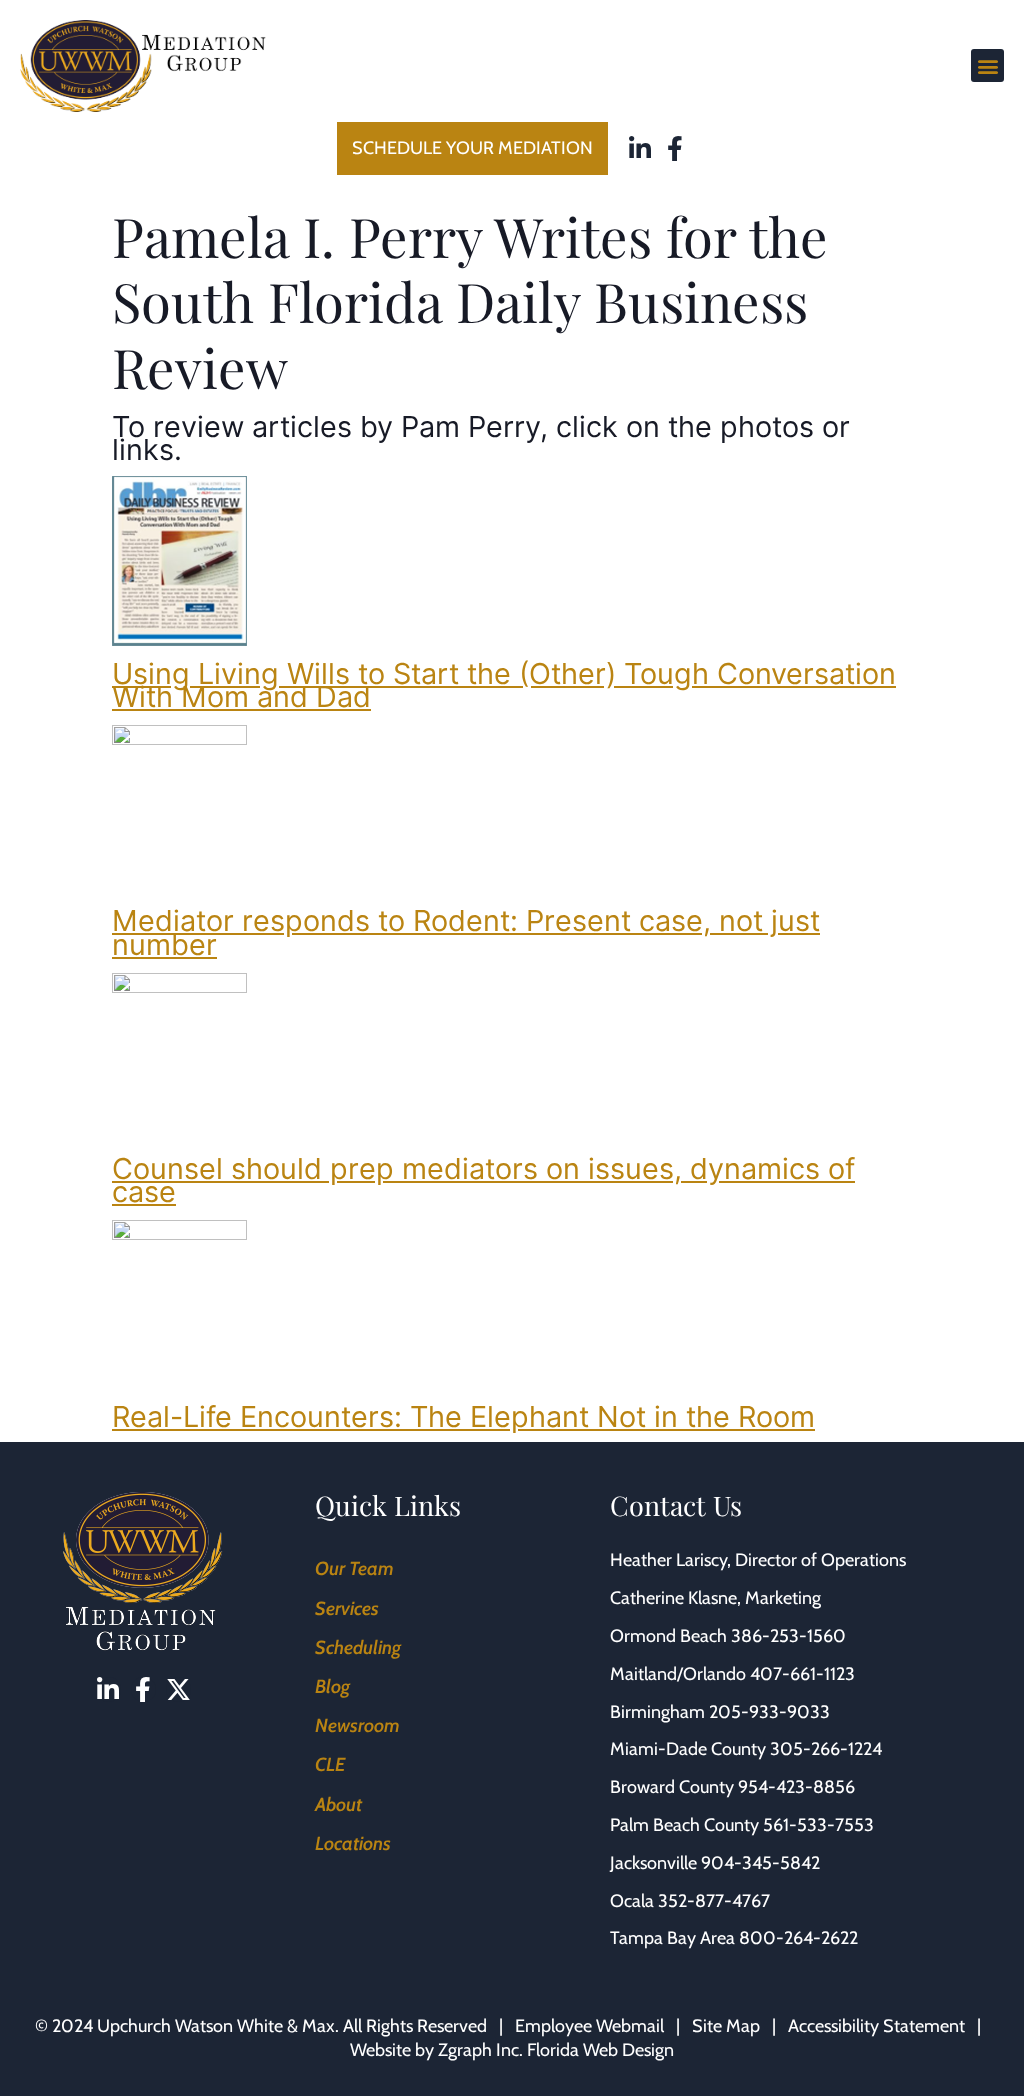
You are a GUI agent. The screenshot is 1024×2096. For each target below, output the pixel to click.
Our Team (354, 1568)
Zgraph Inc (478, 2050)
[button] (987, 65)
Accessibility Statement (876, 2026)
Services (347, 1608)
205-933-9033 (769, 1712)
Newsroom (357, 1725)
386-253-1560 (788, 1636)
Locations (353, 1843)
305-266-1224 (826, 1749)
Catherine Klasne (673, 1598)
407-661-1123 (802, 1674)
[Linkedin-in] (640, 148)
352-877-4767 (714, 1901)
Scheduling (358, 1647)
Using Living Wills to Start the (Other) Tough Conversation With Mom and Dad (504, 685)
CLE (330, 1764)
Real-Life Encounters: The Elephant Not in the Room (463, 1416)
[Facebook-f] (675, 148)
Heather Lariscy (668, 1560)
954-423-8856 (796, 1787)
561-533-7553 (818, 1825)
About (338, 1804)
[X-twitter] (178, 1689)
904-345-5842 (760, 1863)
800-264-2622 (798, 1938)
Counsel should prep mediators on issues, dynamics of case (483, 1180)
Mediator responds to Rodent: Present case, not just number (466, 932)
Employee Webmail (589, 2026)
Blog (332, 1686)
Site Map (726, 2026)
